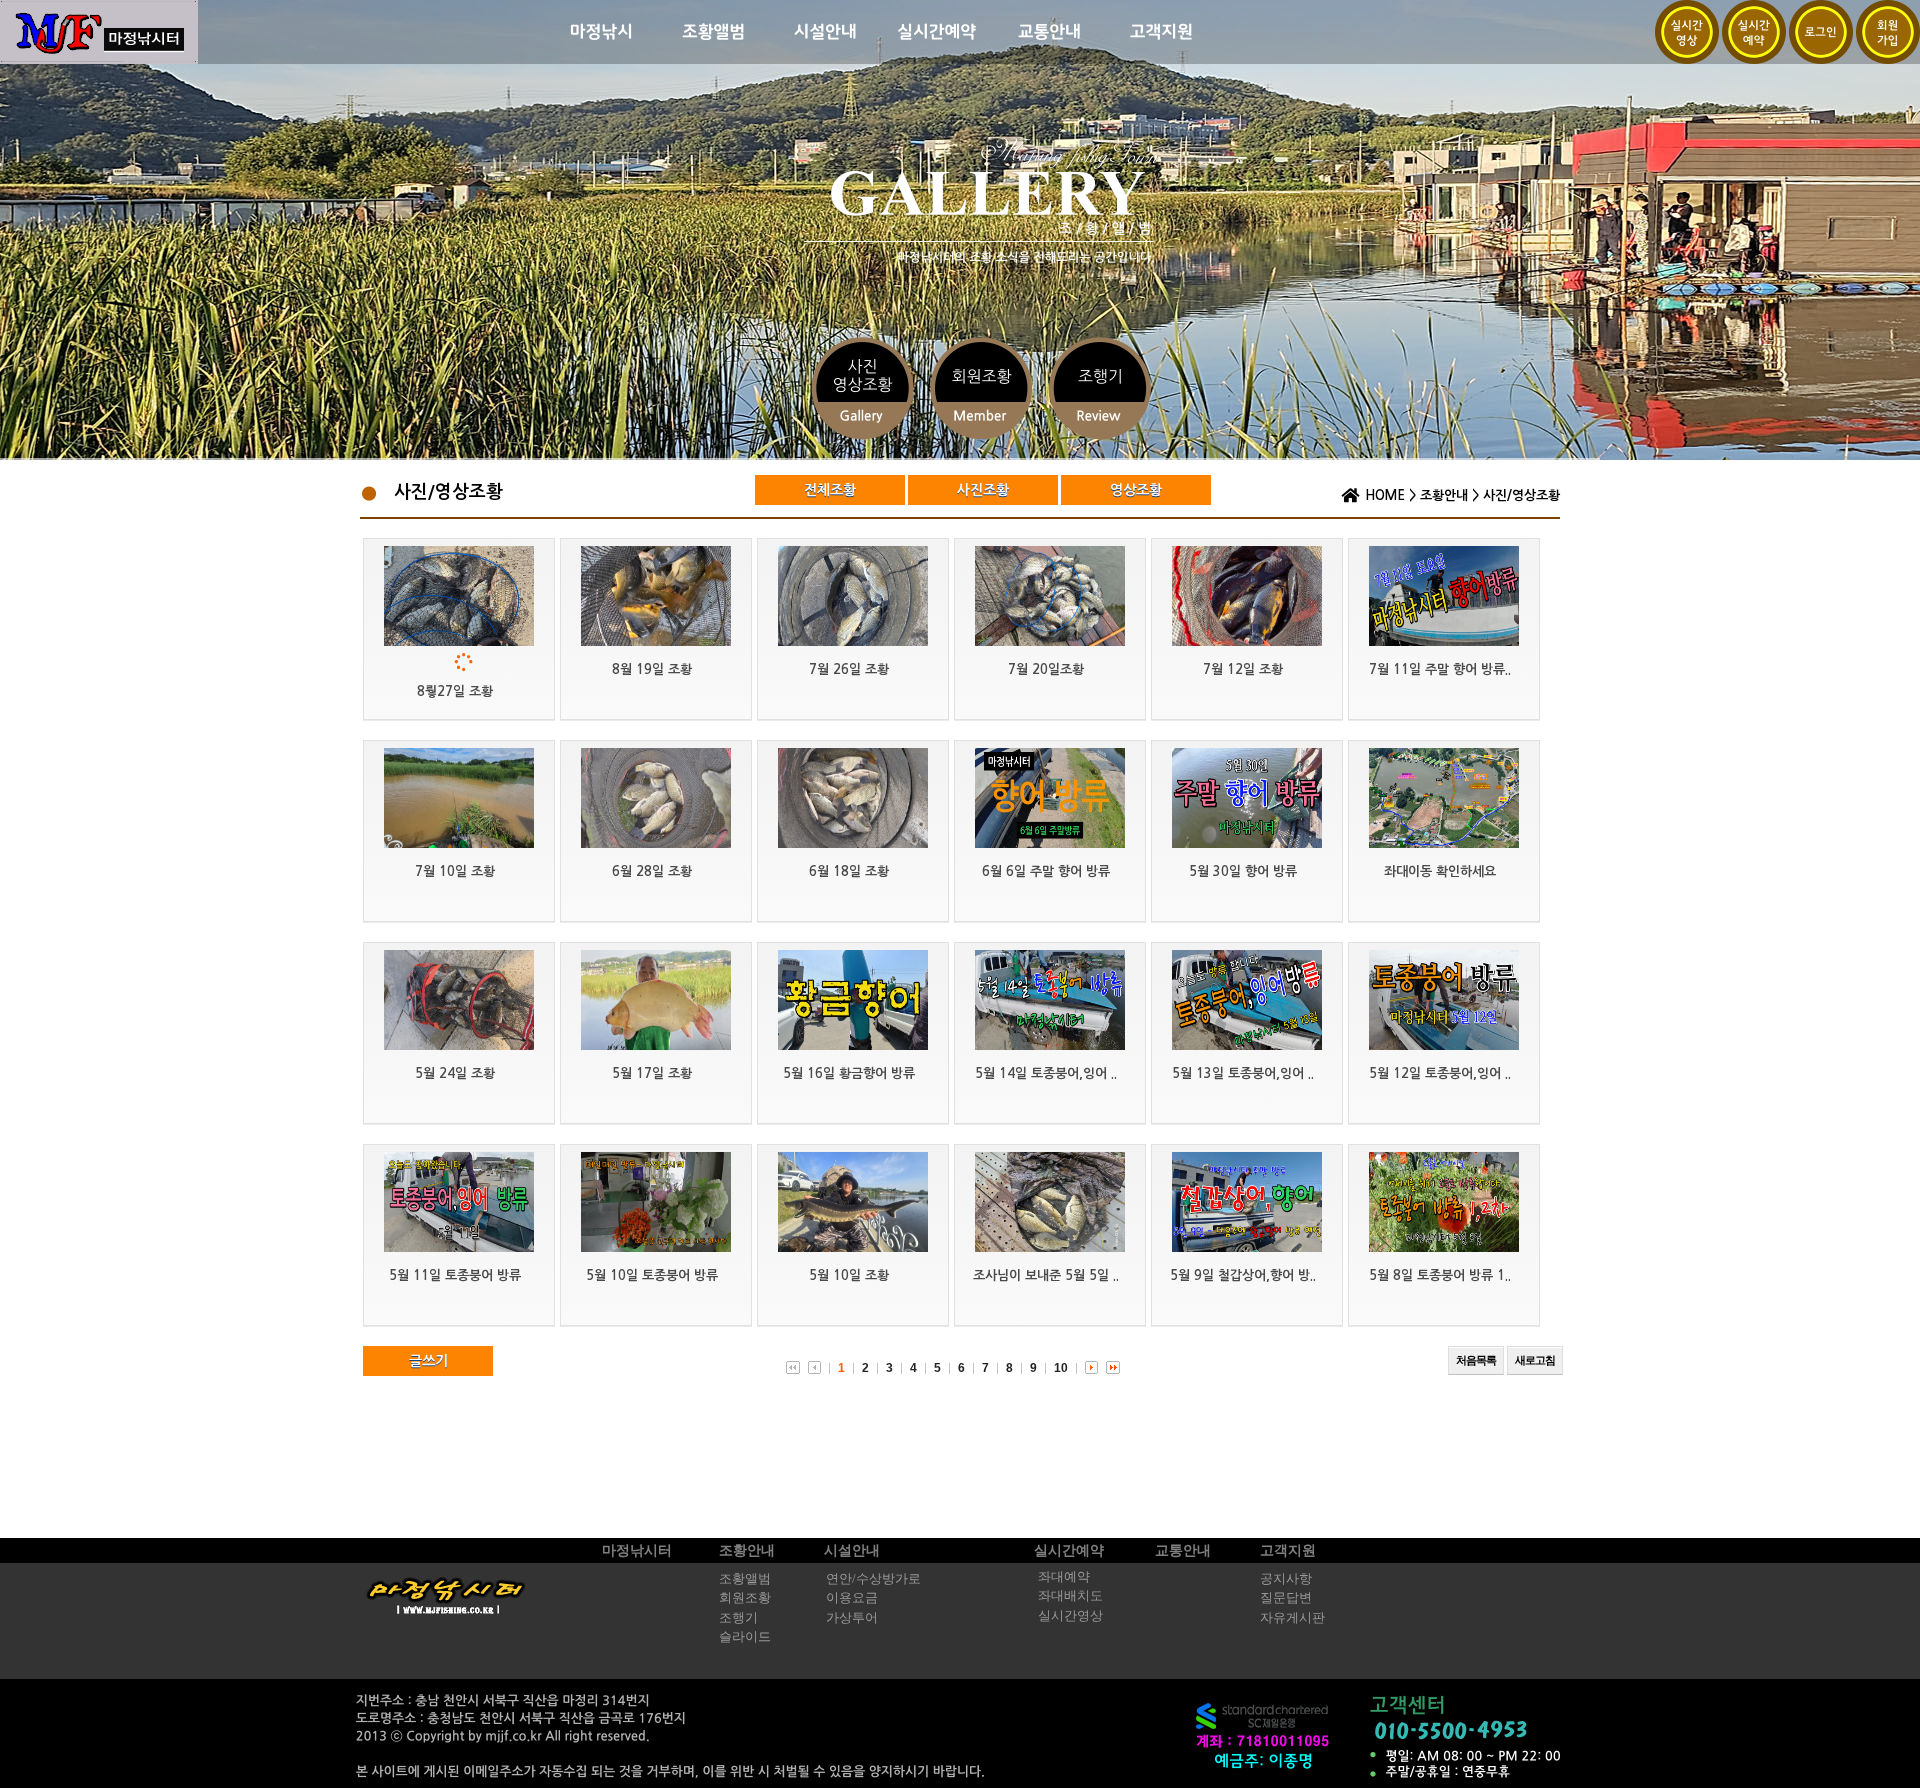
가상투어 (852, 1618)
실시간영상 (1070, 1616)
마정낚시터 (637, 1550)
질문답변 (1286, 1598)
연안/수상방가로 (873, 1579)
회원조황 (745, 1598)
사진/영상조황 (1521, 495)
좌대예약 (1064, 1577)
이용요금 (852, 1598)
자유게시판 (1292, 1618)
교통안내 (1183, 1550)
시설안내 (852, 1550)
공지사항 (1286, 1579)
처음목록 (1476, 1360)
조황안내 (1444, 495)
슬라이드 (745, 1637)
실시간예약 (1069, 1550)
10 (1061, 1368)
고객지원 (1288, 1550)
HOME (1385, 495)
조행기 (738, 1618)
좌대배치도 (1070, 1596)
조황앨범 (745, 1579)
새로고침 (1535, 1360)
